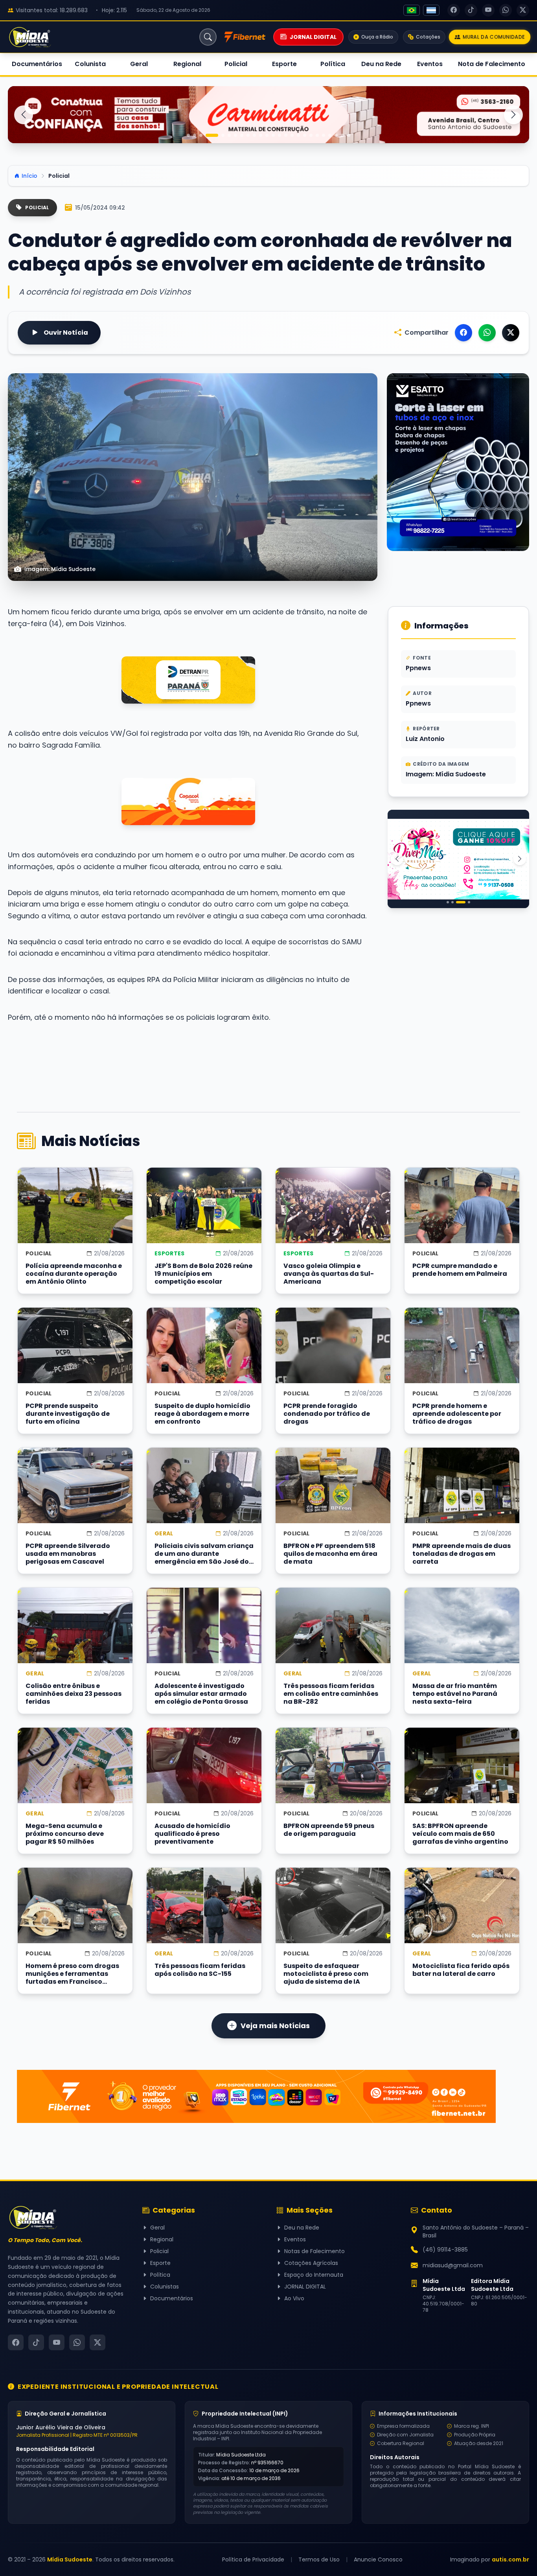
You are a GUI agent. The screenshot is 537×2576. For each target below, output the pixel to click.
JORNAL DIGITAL (305, 2287)
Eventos (430, 64)
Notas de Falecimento (314, 2251)
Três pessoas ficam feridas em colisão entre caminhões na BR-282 (331, 1694)
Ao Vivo (294, 2298)
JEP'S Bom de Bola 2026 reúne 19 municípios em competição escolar (203, 1274)
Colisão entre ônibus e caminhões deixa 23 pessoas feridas (74, 1694)
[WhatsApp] (487, 333)
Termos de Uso (319, 2559)
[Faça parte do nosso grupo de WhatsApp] (188, 802)
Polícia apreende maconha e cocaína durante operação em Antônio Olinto (74, 1274)
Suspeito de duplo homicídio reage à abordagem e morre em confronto (202, 1414)
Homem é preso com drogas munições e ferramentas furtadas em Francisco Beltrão (72, 1974)
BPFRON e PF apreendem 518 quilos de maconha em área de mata (330, 1554)
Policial (236, 64)
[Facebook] (463, 333)
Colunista (90, 64)
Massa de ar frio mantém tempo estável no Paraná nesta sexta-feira (455, 1694)
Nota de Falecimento (492, 64)
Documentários (37, 64)
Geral (139, 64)
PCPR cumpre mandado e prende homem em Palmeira (460, 1270)
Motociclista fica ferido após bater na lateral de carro (461, 1970)
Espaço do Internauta (314, 2275)
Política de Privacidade (253, 2559)
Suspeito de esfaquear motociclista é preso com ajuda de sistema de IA (326, 1974)
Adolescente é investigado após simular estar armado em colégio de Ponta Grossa (201, 1694)
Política (333, 64)
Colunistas (165, 2287)
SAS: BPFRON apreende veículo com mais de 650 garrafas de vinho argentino (460, 1834)
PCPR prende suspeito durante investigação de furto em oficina (68, 1414)
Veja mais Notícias (275, 2026)
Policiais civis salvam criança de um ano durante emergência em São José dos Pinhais (204, 1554)
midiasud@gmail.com (453, 2265)
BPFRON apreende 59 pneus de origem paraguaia (329, 1830)
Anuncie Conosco (378, 2559)
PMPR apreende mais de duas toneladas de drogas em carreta (462, 1554)
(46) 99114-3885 (445, 2250)
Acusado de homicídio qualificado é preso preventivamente (192, 1834)
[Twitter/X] (511, 333)
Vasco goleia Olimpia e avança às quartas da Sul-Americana (329, 1274)
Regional (187, 64)
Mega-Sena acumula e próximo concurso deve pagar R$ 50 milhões (65, 1834)
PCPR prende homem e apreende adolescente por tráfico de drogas (457, 1414)
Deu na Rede (381, 64)
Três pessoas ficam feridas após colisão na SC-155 (200, 1970)
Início (29, 176)
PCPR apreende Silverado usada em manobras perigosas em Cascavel (68, 1554)
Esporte (284, 64)
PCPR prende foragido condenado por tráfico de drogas (327, 1414)
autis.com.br (510, 2559)
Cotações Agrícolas (311, 2263)
